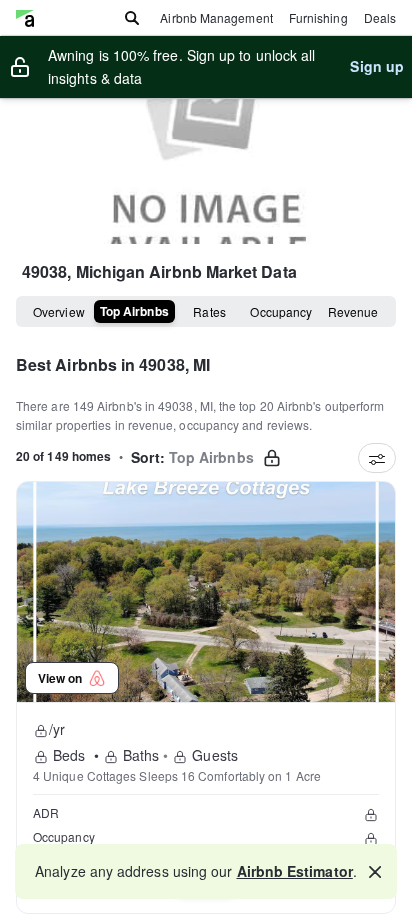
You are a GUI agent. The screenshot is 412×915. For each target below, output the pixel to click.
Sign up (377, 66)
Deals (380, 17)
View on (63, 678)
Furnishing (318, 17)
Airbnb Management (216, 17)
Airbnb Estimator (295, 871)
